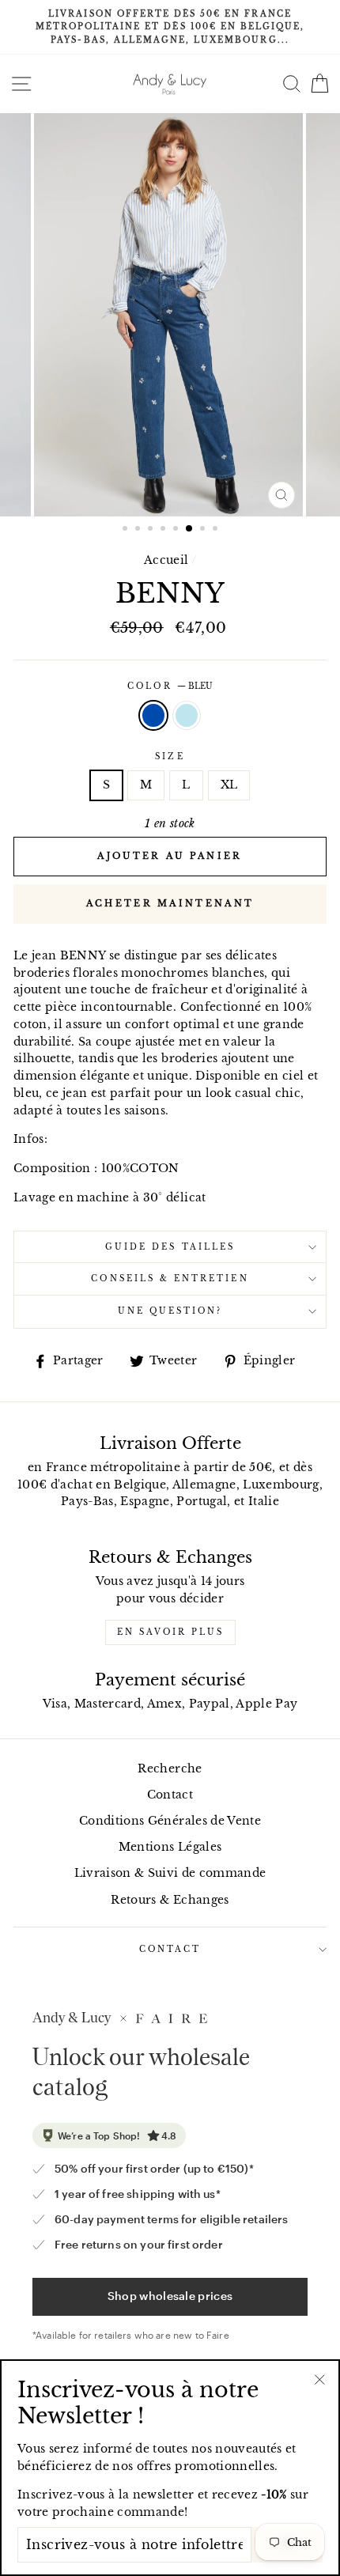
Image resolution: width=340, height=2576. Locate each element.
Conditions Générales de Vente (170, 1821)
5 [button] (177, 530)
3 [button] (152, 530)
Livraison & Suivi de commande (170, 1873)
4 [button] (164, 530)
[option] (170, 27)
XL (229, 785)
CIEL (187, 716)
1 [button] (127, 530)
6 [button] (190, 529)
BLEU (153, 716)
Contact (170, 1795)
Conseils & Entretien (170, 1279)
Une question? (170, 1311)
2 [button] (139, 530)
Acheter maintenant (170, 903)
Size (170, 757)
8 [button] (217, 530)
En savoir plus (170, 1632)
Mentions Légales (170, 1847)
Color (170, 686)
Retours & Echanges (170, 1900)
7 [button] (204, 530)
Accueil (166, 560)
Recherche (170, 1769)
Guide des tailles (170, 1247)
